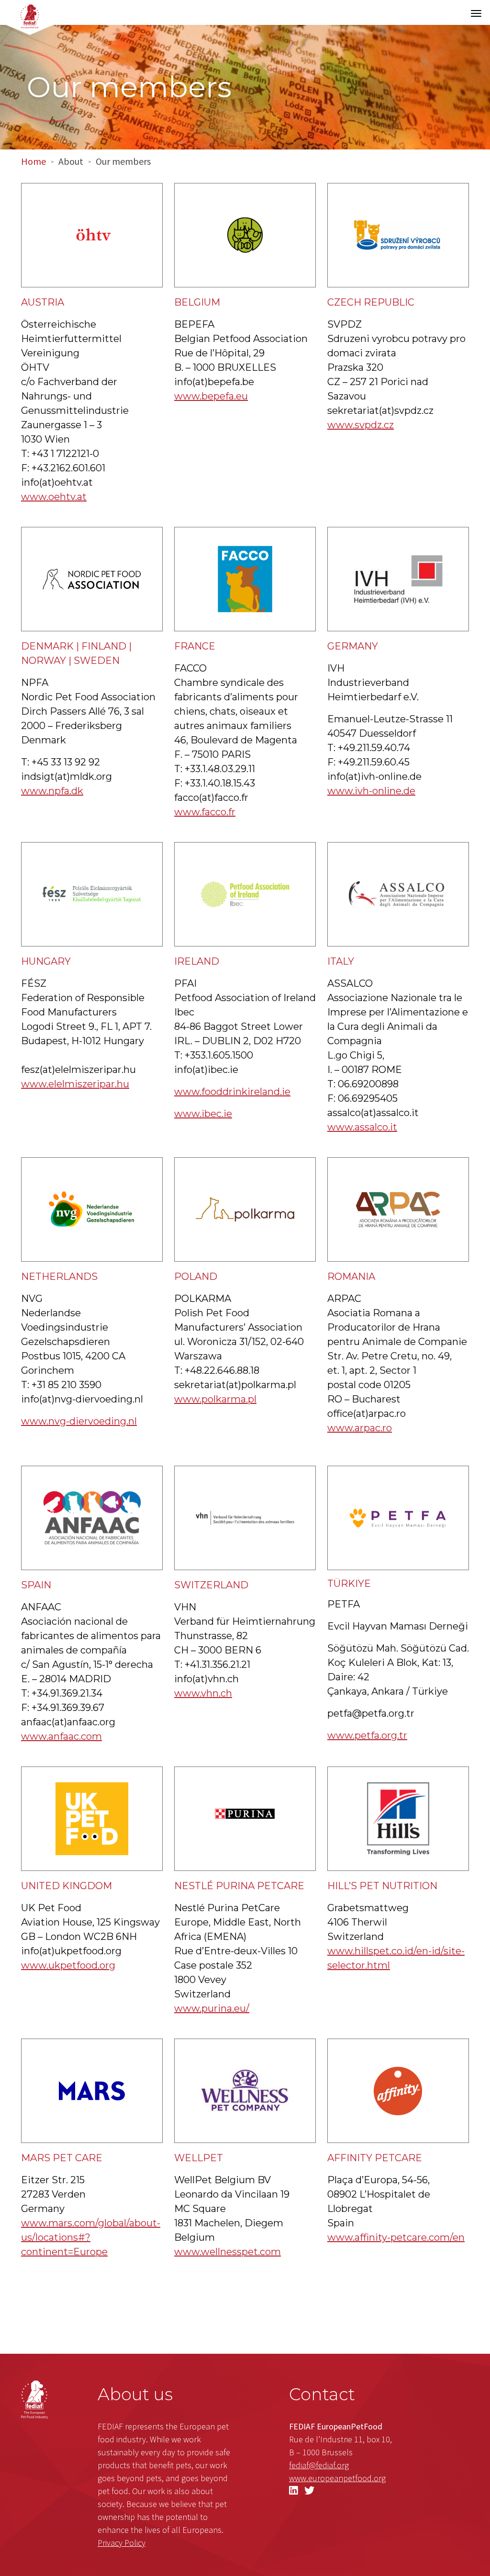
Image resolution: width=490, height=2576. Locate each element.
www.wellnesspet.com (228, 2252)
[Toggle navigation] (476, 13)
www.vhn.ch (203, 1693)
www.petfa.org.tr (367, 1735)
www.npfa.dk (52, 791)
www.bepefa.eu (211, 396)
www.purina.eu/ (212, 2008)
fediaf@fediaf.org (319, 2465)
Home (33, 161)
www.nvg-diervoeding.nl (79, 1421)
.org (337, 2478)
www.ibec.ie (203, 1114)
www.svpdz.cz (361, 425)
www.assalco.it (362, 1127)
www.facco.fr (205, 812)
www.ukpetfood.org (68, 1965)
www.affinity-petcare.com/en (396, 2237)
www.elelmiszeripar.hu (75, 1084)
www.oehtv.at (54, 497)
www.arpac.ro (360, 1428)
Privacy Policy (122, 2543)
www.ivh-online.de (371, 791)
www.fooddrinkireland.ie (232, 1092)
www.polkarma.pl (215, 1399)
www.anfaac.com (61, 1736)
